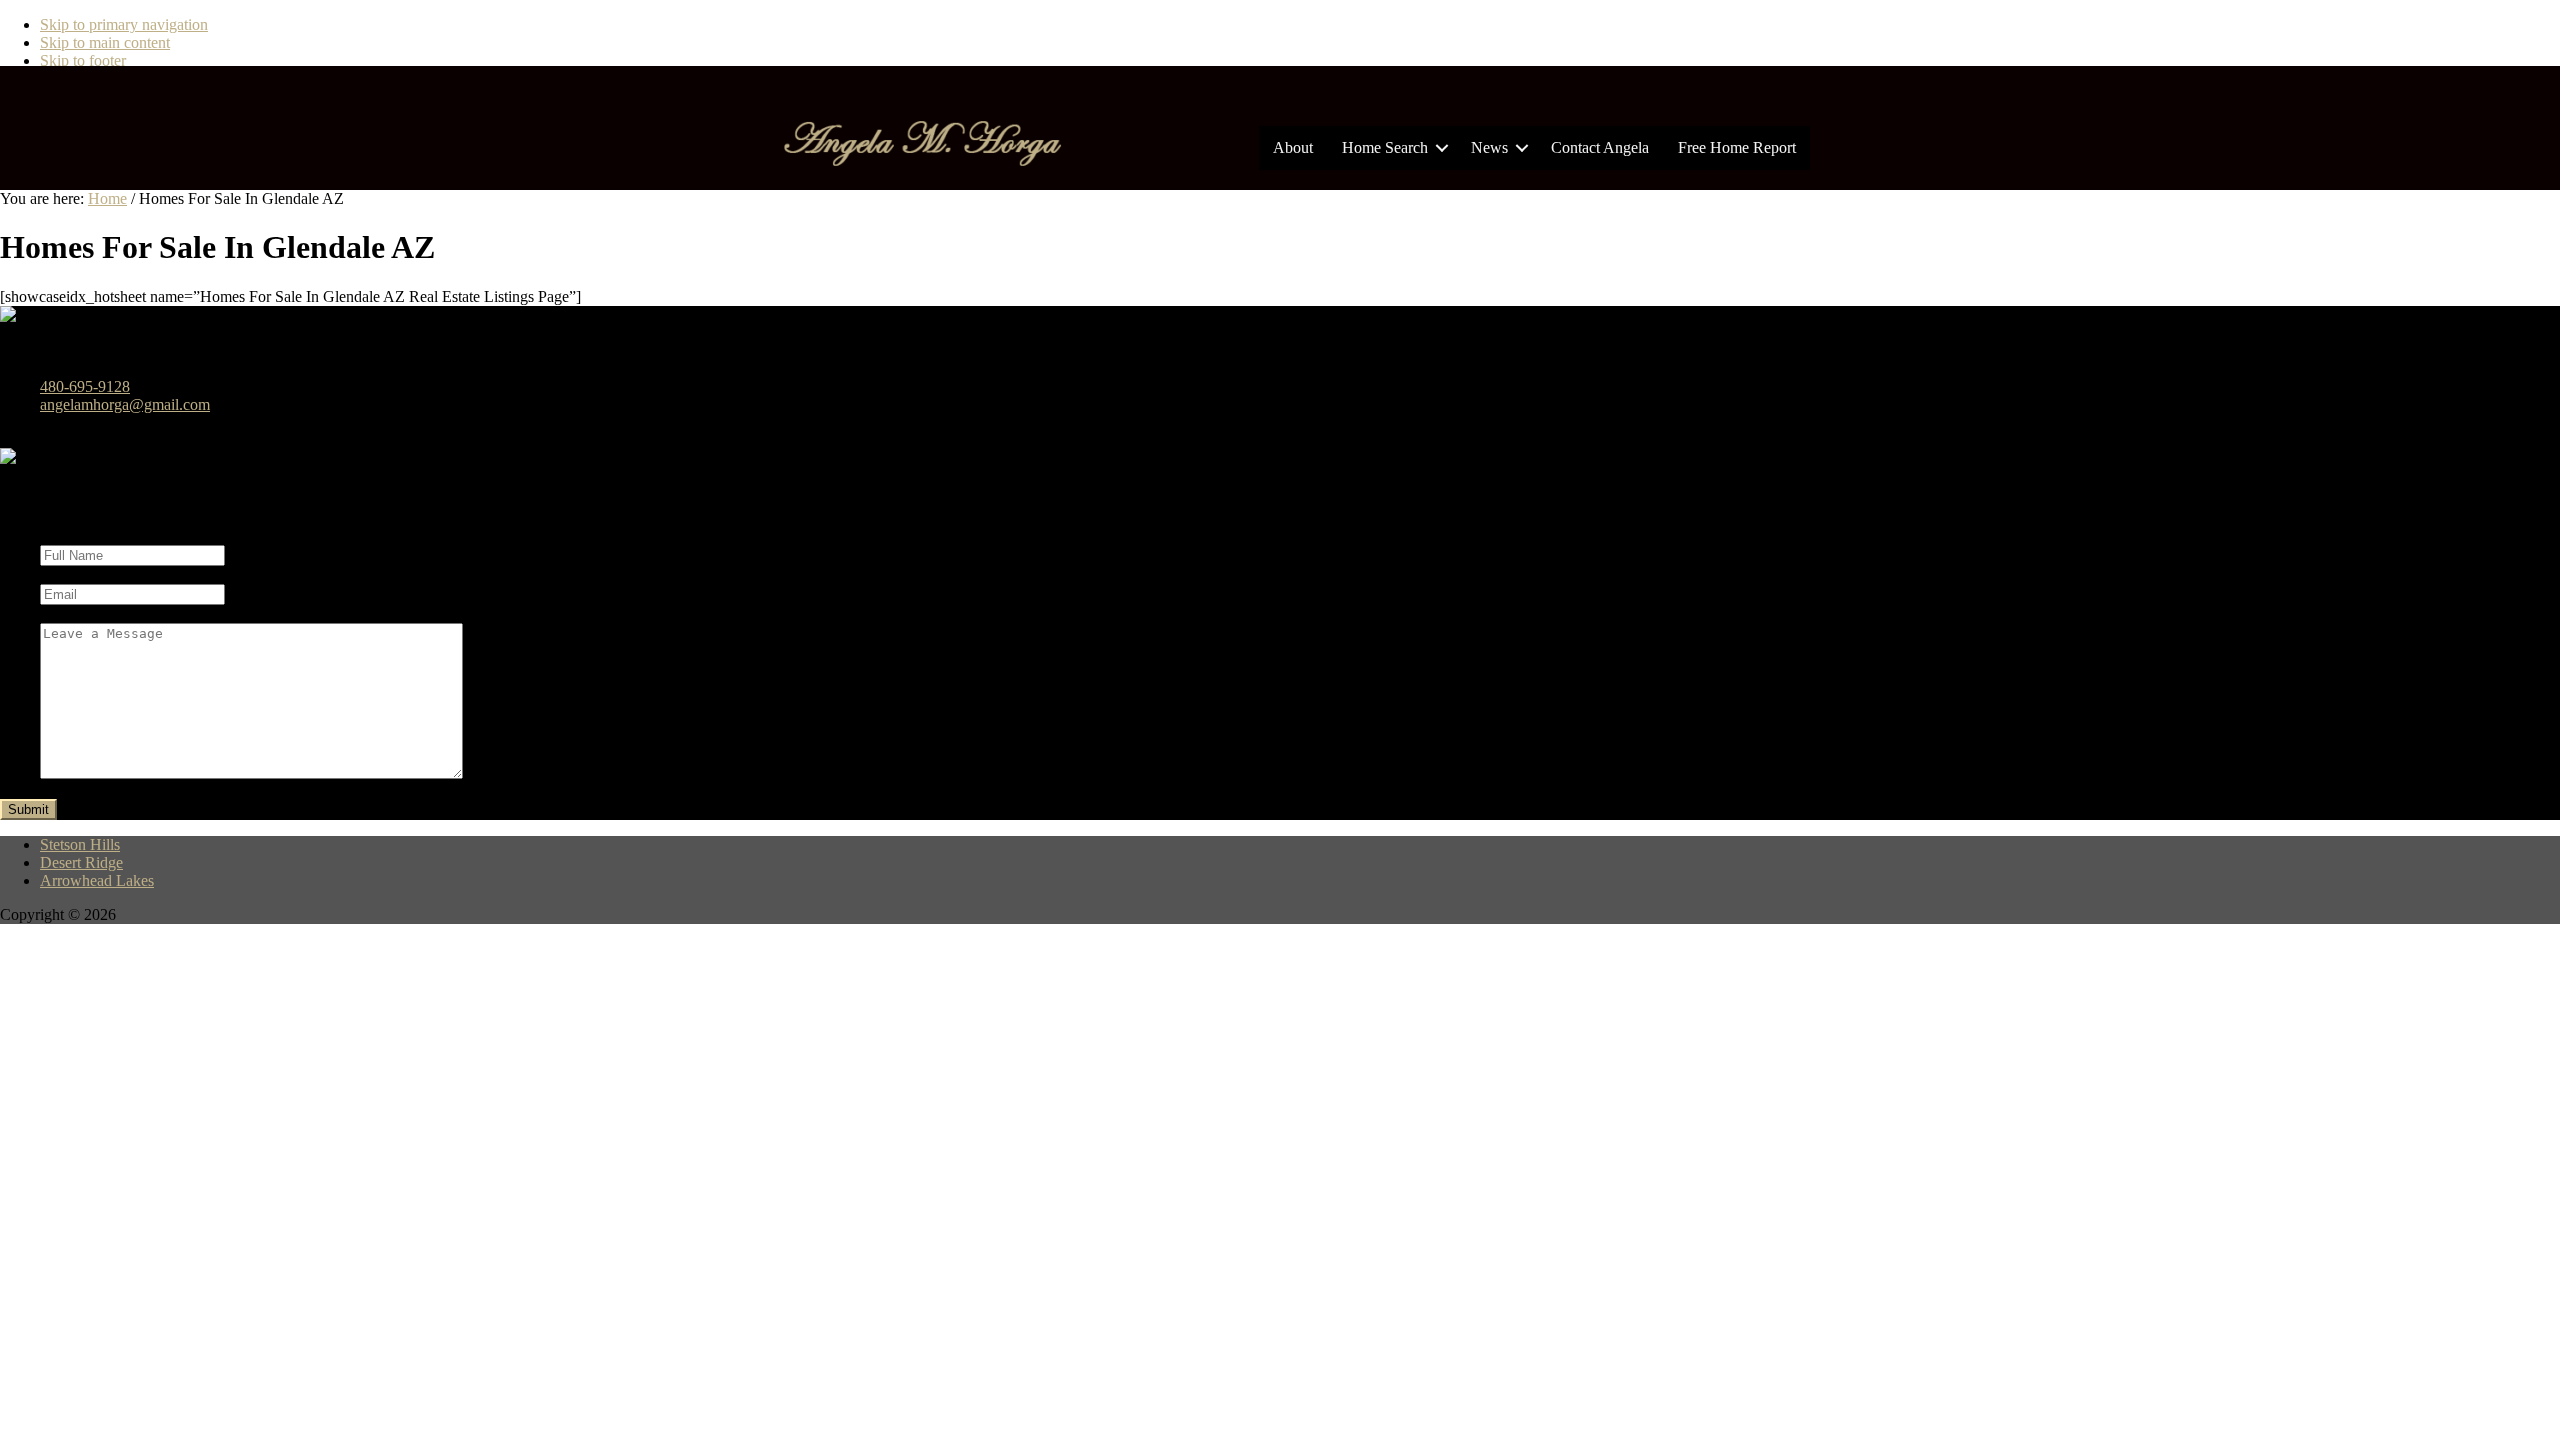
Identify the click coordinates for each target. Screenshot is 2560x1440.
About (1293, 147)
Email (58, 574)
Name (59, 535)
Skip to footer (83, 60)
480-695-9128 (85, 386)
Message (71, 613)
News (1489, 147)
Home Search (1385, 147)
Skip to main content (105, 42)
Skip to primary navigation (124, 24)
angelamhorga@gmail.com (125, 404)
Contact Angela (1600, 147)
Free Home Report (1737, 147)
